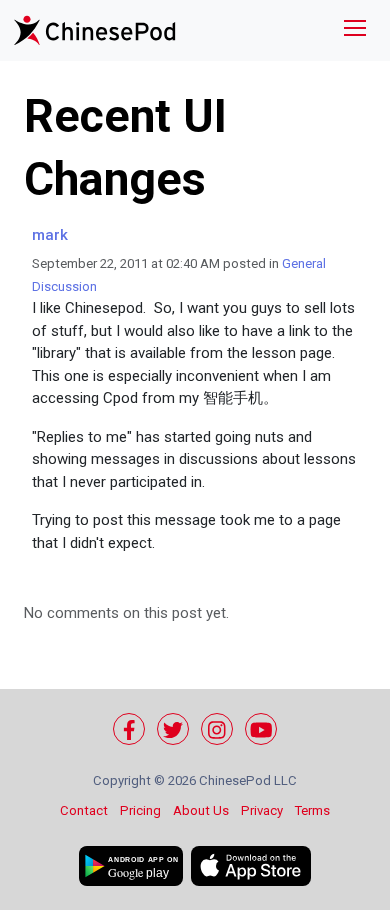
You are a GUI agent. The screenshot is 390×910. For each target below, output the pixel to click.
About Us (201, 810)
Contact (84, 810)
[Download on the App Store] (251, 866)
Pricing (140, 810)
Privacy (262, 810)
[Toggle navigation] (355, 30)
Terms (312, 810)
